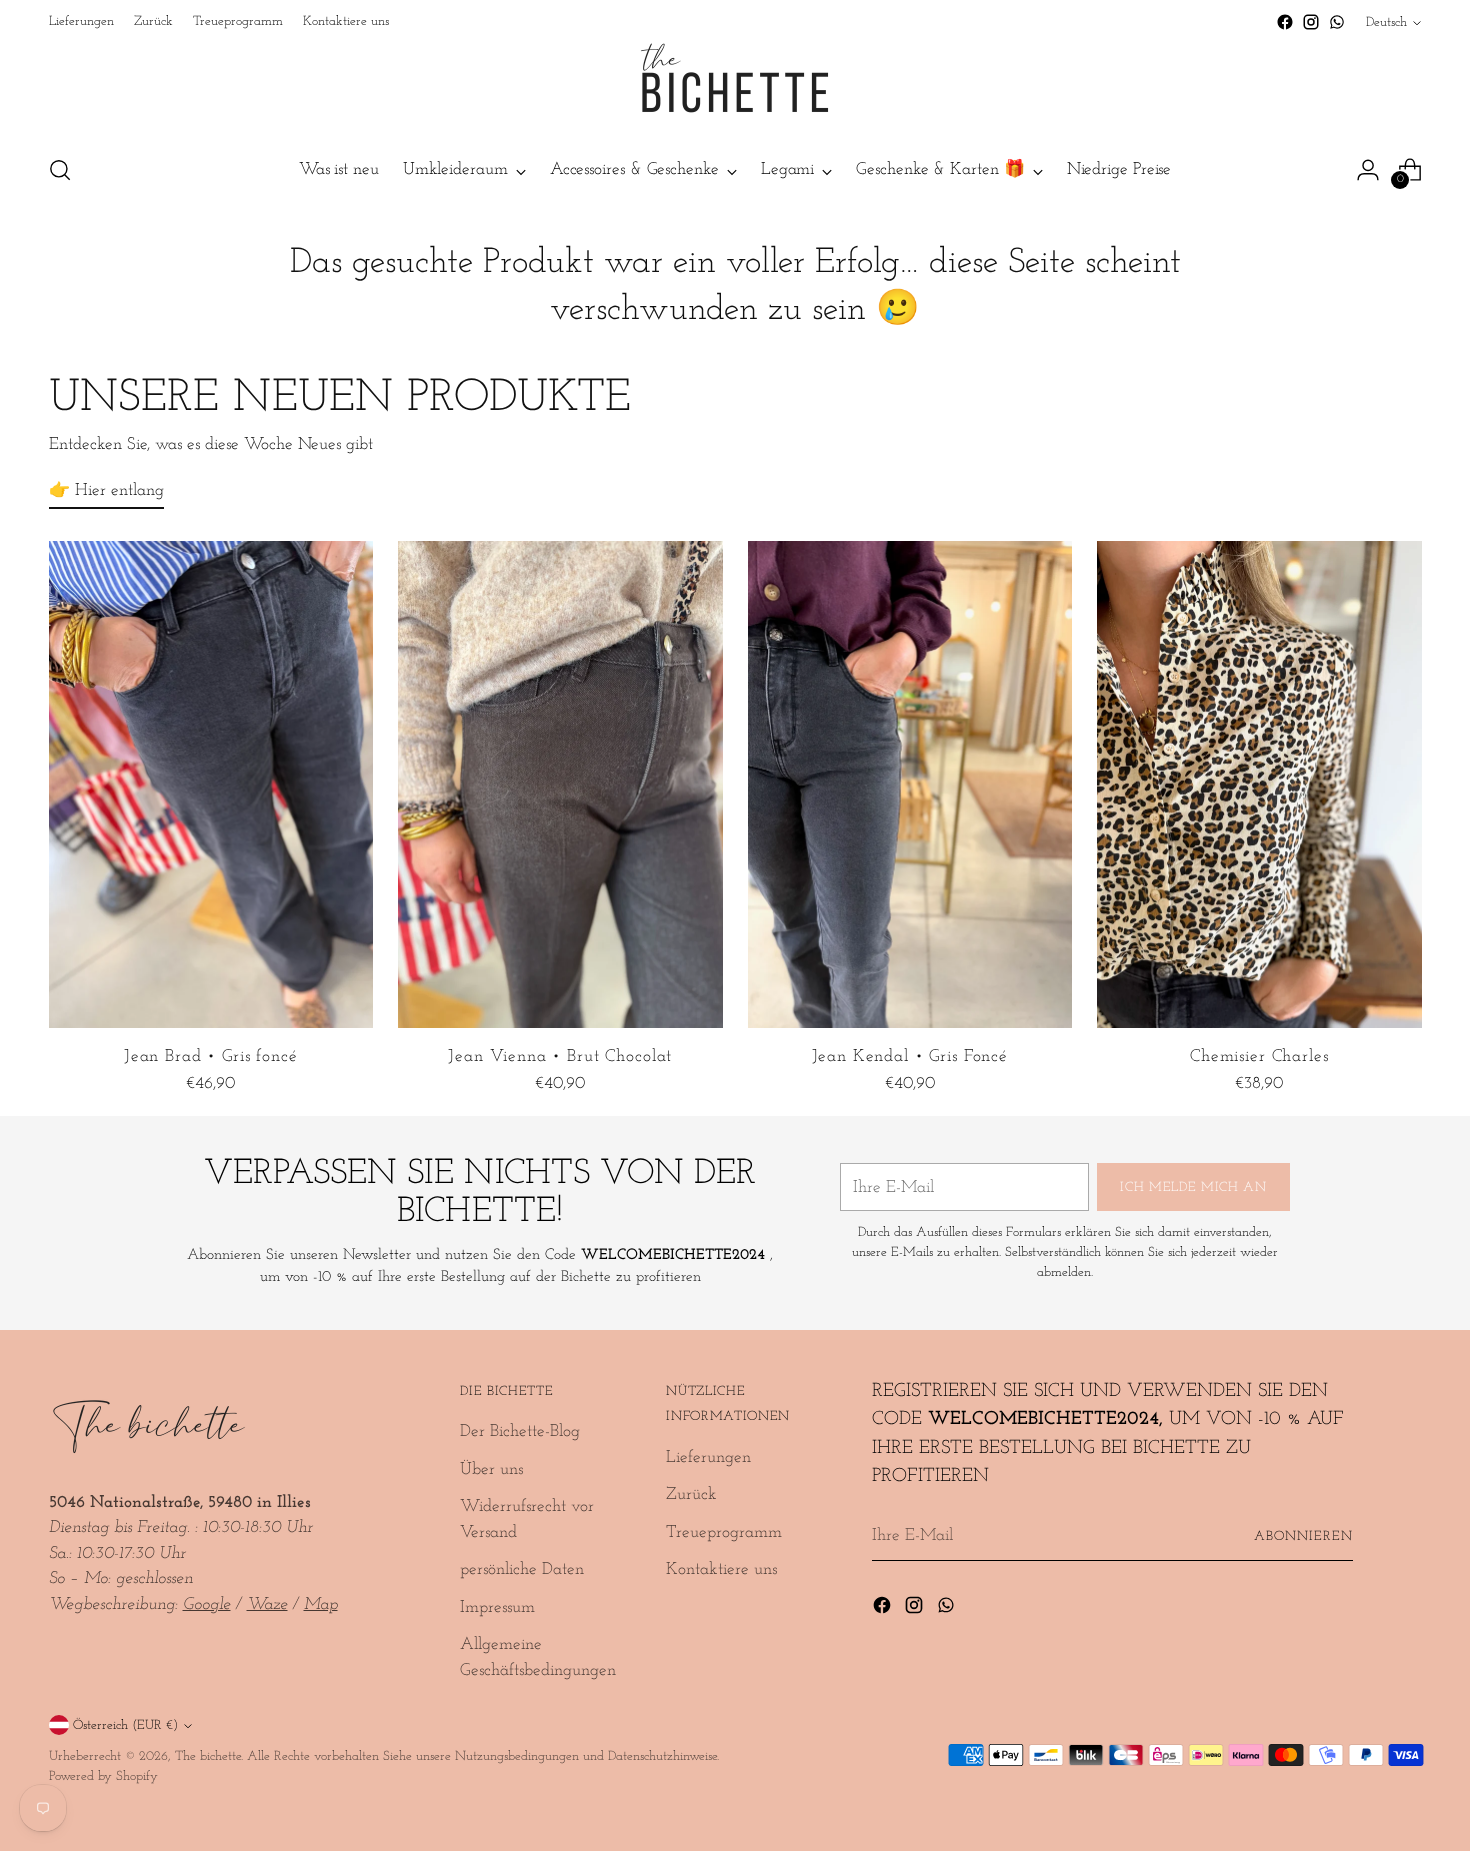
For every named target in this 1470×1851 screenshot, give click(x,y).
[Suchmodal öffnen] (60, 170)
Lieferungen (708, 1457)
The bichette (208, 1756)
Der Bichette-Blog (520, 1431)
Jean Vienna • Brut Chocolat (560, 1056)
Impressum (497, 1607)
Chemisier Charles (1259, 1056)
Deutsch (1386, 22)
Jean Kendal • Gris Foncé (910, 1056)
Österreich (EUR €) (125, 1725)
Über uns (491, 1469)
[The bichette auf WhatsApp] (1337, 22)
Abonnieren (1303, 1536)
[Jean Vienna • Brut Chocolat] (560, 784)
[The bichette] (735, 86)
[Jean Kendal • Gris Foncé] (910, 784)
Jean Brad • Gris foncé (211, 1056)
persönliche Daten (522, 1569)
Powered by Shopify (103, 1776)
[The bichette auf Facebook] (1285, 22)
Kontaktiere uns (721, 1569)
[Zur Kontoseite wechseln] (1368, 170)
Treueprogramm (724, 1532)
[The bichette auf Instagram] (1311, 22)
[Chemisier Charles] (1259, 784)
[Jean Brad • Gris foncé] (211, 784)
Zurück (691, 1494)
